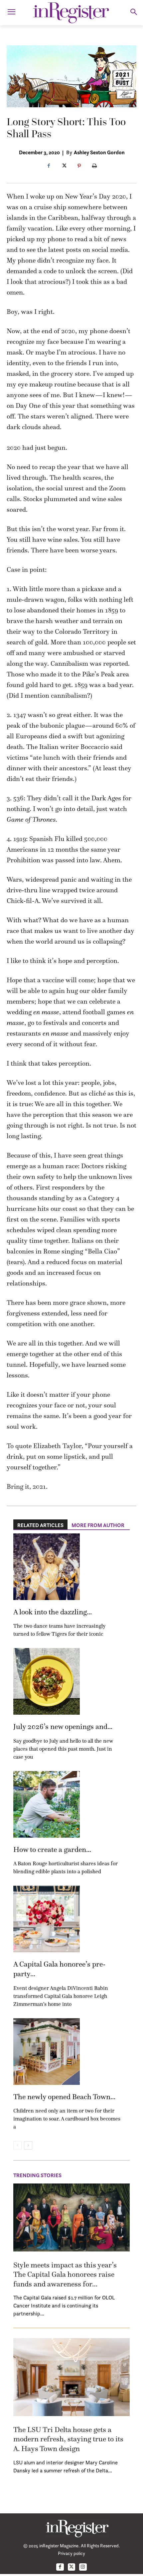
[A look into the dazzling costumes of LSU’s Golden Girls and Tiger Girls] (47, 1567)
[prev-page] (17, 2145)
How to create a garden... (52, 1849)
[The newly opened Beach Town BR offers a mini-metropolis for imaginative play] (47, 2052)
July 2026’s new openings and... (63, 1726)
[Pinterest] (79, 166)
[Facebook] (49, 166)
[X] (64, 166)
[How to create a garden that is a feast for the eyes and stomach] (47, 1804)
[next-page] (28, 2145)
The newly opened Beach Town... (64, 2097)
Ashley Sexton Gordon (99, 152)
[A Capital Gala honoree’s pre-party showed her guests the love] (47, 1919)
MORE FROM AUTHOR (98, 1525)
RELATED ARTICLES (40, 1525)
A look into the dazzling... (53, 1612)
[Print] (94, 166)
